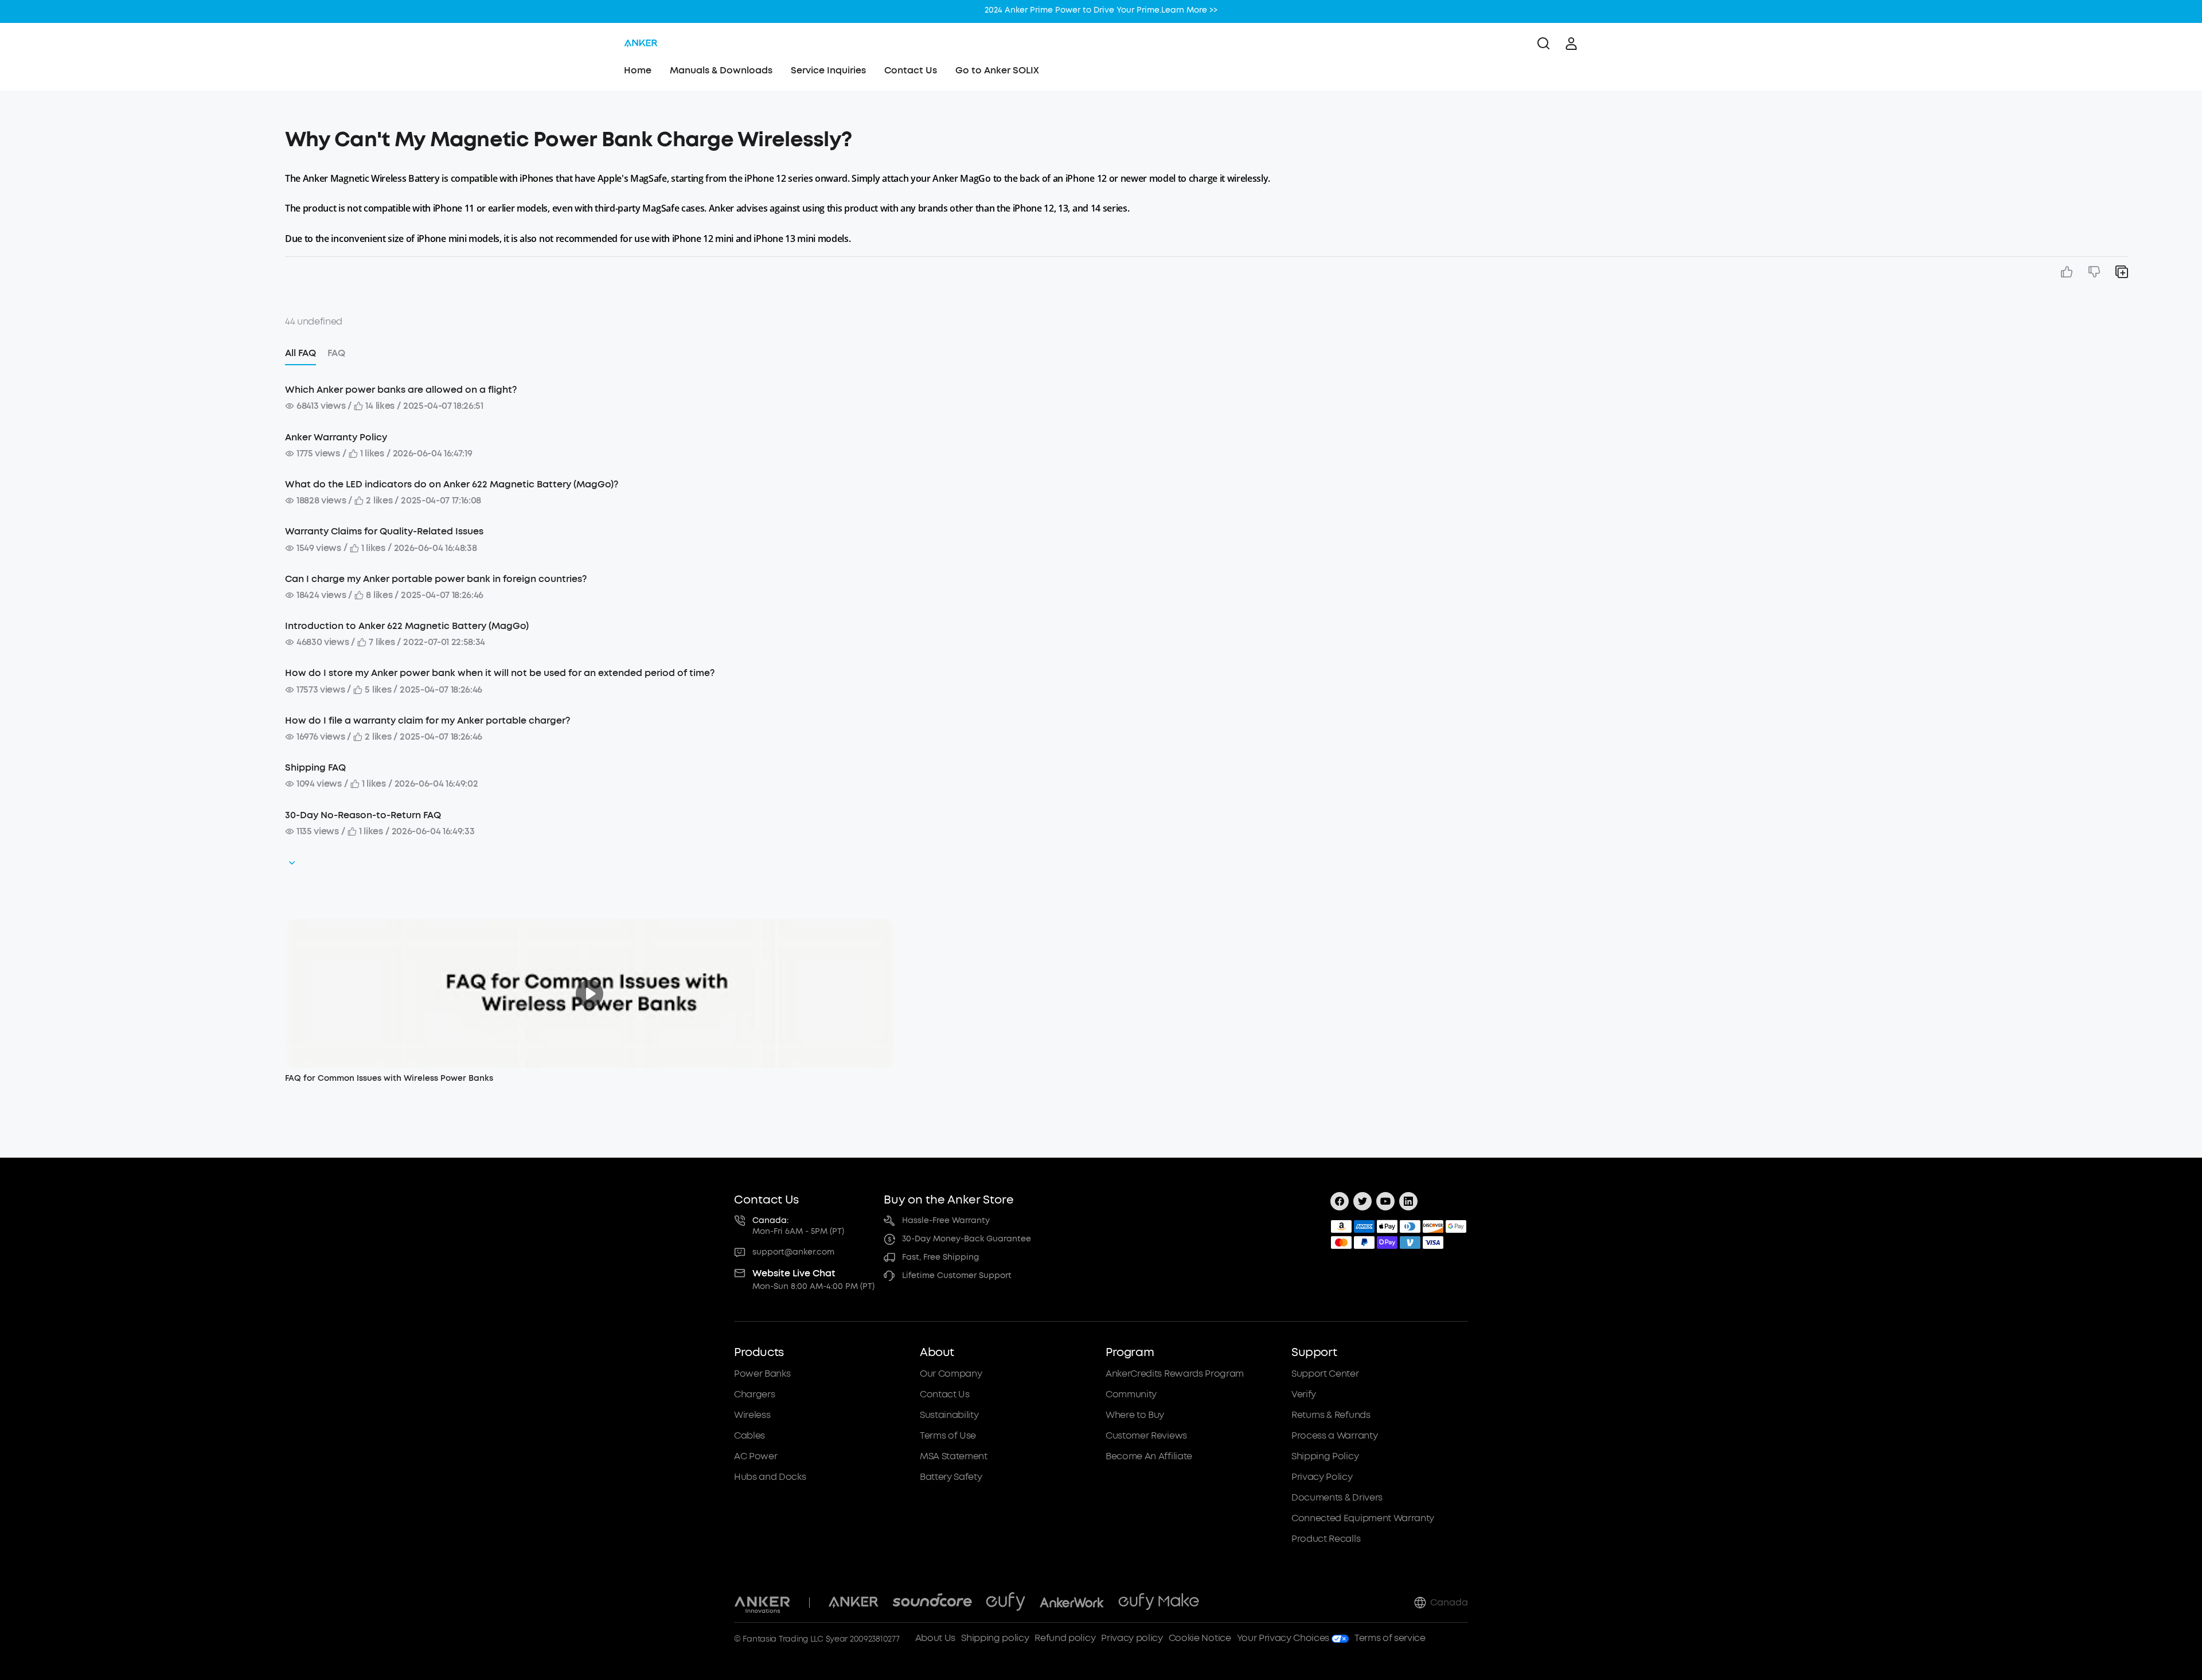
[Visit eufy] (1006, 1603)
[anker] (641, 44)
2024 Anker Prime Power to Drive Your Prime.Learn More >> (1101, 8)
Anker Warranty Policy (336, 437)
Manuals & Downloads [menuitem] (721, 70)
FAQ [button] (336, 353)
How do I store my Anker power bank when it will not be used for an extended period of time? (500, 673)
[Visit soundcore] (932, 1603)
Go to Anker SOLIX (997, 70)
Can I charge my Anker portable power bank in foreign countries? (436, 579)
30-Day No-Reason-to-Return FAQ (363, 815)
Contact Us (911, 70)
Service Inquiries (828, 70)
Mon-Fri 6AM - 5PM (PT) (798, 1231)
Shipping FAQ (315, 767)
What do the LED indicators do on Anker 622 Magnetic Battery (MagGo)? (452, 484)
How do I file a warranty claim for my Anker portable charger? (427, 720)
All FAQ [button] (300, 353)
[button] (161, 134)
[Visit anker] (853, 1603)
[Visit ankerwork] (1072, 1603)
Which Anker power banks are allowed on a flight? (401, 390)
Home (638, 70)
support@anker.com (793, 1252)
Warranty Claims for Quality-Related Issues (384, 531)
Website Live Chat (794, 1273)
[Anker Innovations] (762, 1603)
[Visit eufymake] (1159, 1603)
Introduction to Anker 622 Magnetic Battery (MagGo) (407, 626)
